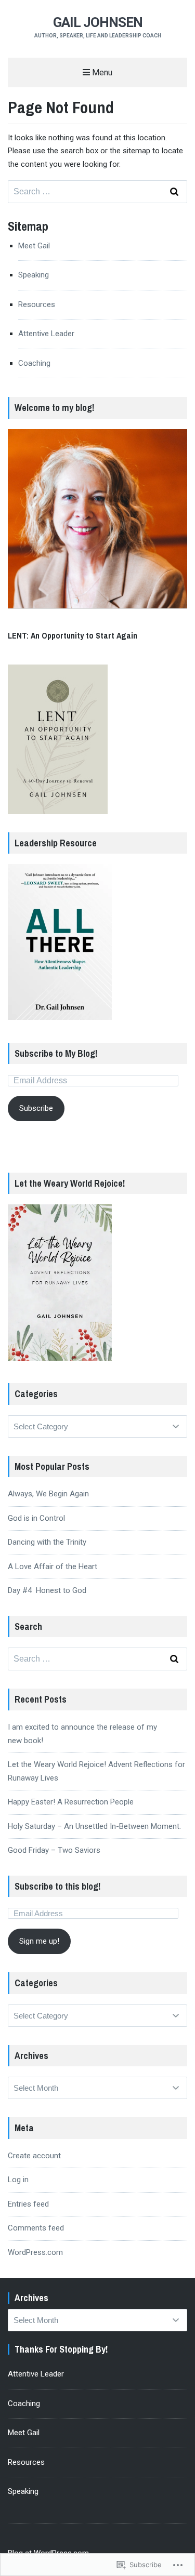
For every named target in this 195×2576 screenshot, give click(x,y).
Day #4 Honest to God (47, 1590)
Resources (37, 304)
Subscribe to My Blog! (56, 1053)
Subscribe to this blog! (57, 1886)
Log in (18, 2180)
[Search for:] (97, 192)
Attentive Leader (46, 334)
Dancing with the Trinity (47, 1542)
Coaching (34, 363)
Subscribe (36, 1108)
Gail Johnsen (98, 22)
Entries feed (28, 2204)
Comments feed (36, 2228)
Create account (34, 2156)
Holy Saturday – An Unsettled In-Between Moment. (94, 1826)
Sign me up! (39, 1941)
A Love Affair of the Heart (53, 1566)
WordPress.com (35, 2252)
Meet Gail (34, 246)
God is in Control (36, 1518)
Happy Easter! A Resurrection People (71, 1802)
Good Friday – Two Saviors (54, 1850)
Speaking (34, 275)
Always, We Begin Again (48, 1494)
